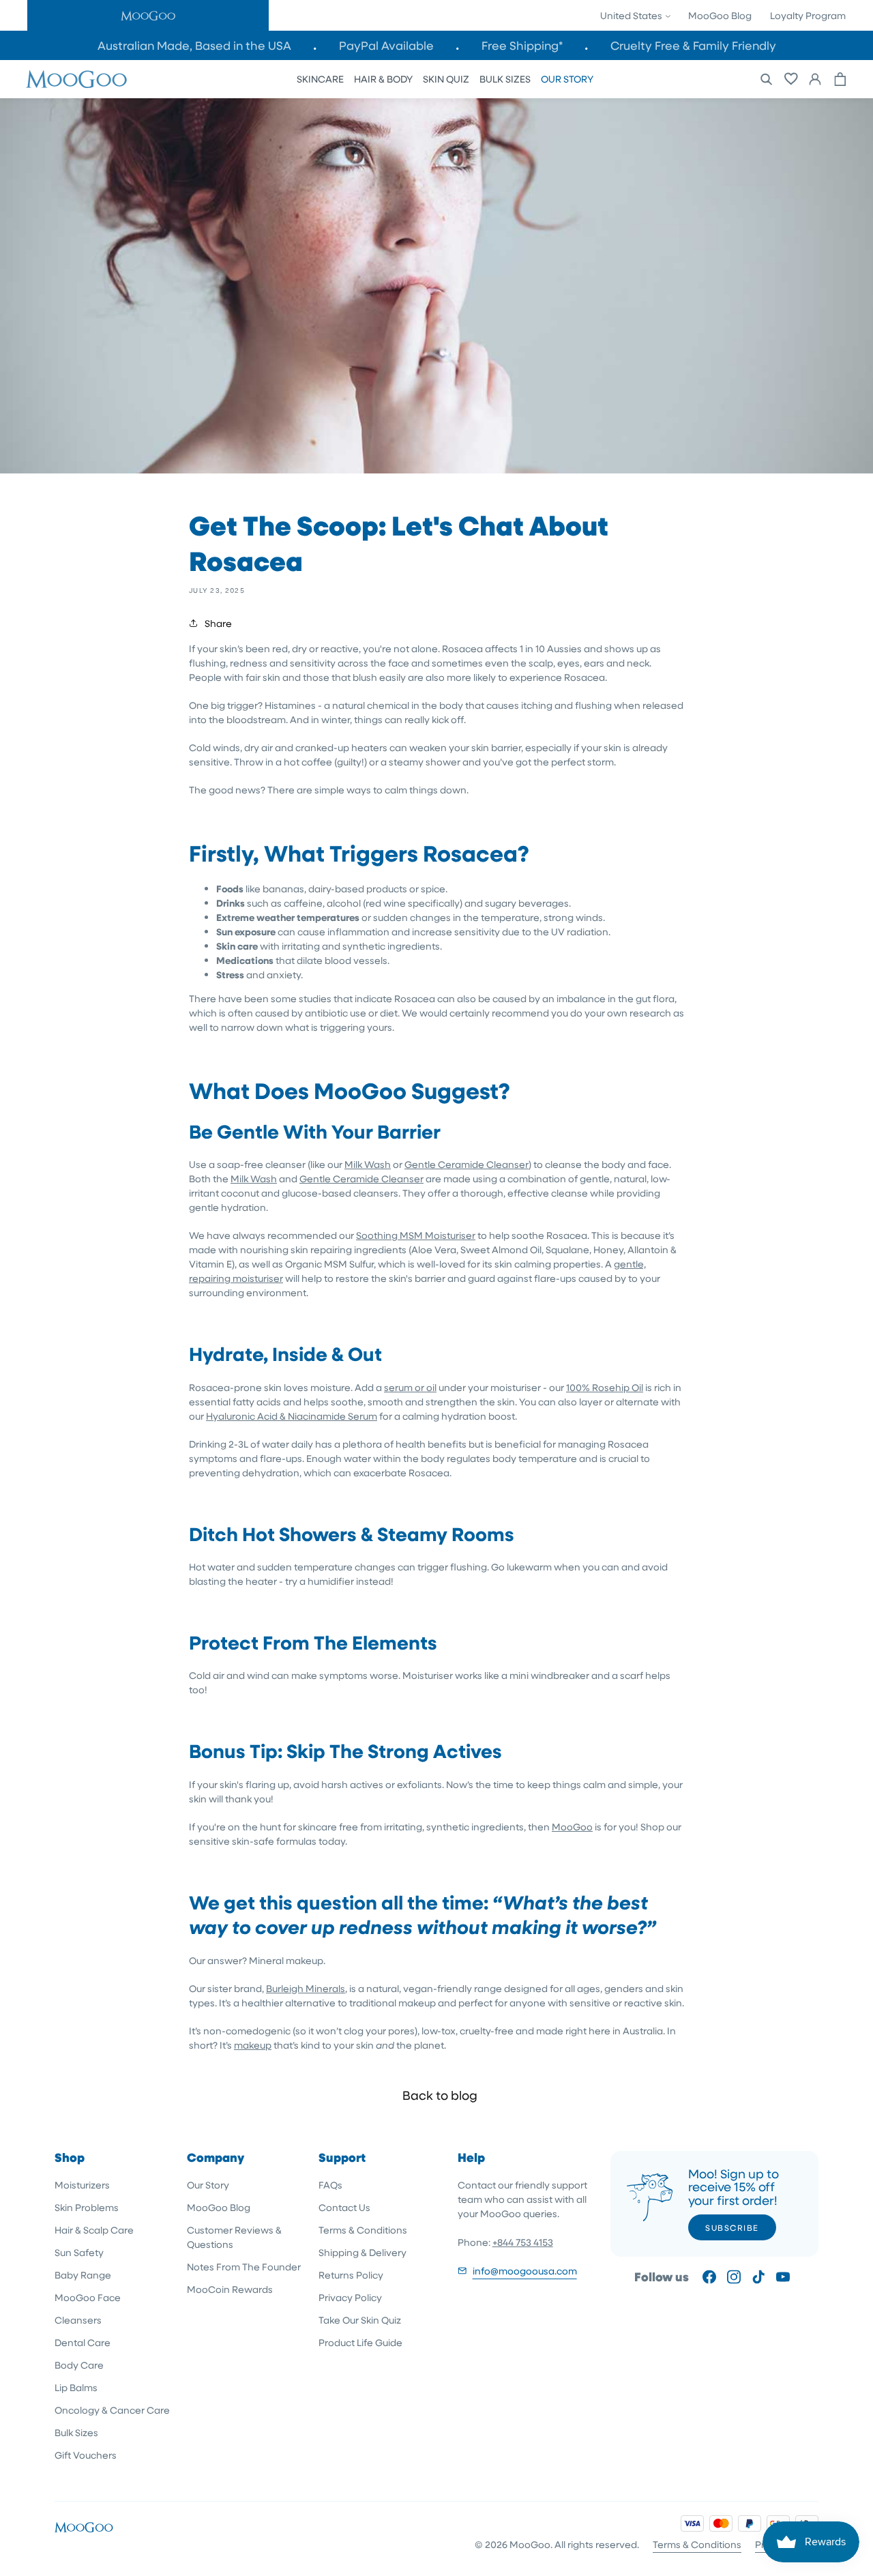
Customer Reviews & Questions (234, 2237)
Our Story (208, 2185)
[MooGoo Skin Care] (76, 79)
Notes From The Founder (244, 2267)
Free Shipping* (522, 45)
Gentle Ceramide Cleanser (467, 1164)
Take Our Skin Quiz (360, 2320)
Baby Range (83, 2275)
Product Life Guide (360, 2342)
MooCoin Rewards (230, 2289)
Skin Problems (87, 2207)
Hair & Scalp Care (94, 2230)
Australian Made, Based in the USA (194, 45)
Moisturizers (82, 2185)
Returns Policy (351, 2275)
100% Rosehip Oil (605, 1387)
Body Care (79, 2365)
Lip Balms (76, 2387)
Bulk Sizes (76, 2432)
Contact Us (344, 2207)
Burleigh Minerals (306, 1988)
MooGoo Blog (720, 15)
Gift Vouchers (86, 2455)
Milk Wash (368, 1164)
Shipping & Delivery (362, 2252)
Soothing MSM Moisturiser (416, 1235)
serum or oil (410, 1387)
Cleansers (78, 2320)
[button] (148, 15)
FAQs (330, 2185)
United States (632, 15)
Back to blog (440, 2095)
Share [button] (218, 623)
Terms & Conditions (363, 2230)
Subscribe (732, 2227)
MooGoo (572, 1827)
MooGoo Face (88, 2297)
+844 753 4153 (523, 2242)
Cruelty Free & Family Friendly (693, 45)
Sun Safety (79, 2252)
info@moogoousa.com (525, 2271)
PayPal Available (386, 45)
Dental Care (83, 2342)
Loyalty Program (808, 15)
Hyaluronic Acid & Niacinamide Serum (292, 1416)
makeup (253, 2045)
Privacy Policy (350, 2297)
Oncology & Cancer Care (112, 2410)
